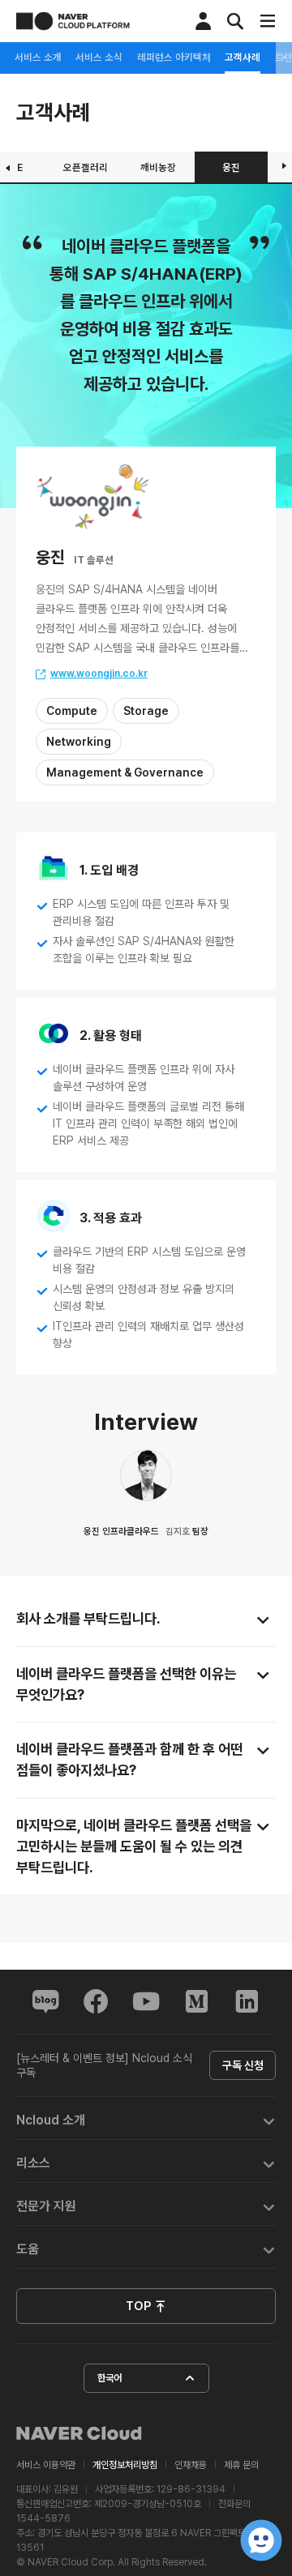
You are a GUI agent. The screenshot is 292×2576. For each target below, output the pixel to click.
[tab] (146, 2118)
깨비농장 (158, 167)
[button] (146, 2118)
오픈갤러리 (86, 167)
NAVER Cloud (79, 2433)
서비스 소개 (38, 58)
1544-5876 (43, 2518)
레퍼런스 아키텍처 (174, 58)
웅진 (231, 167)
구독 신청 (243, 2065)
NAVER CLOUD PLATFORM (73, 21)
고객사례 (243, 58)
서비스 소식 (99, 58)
